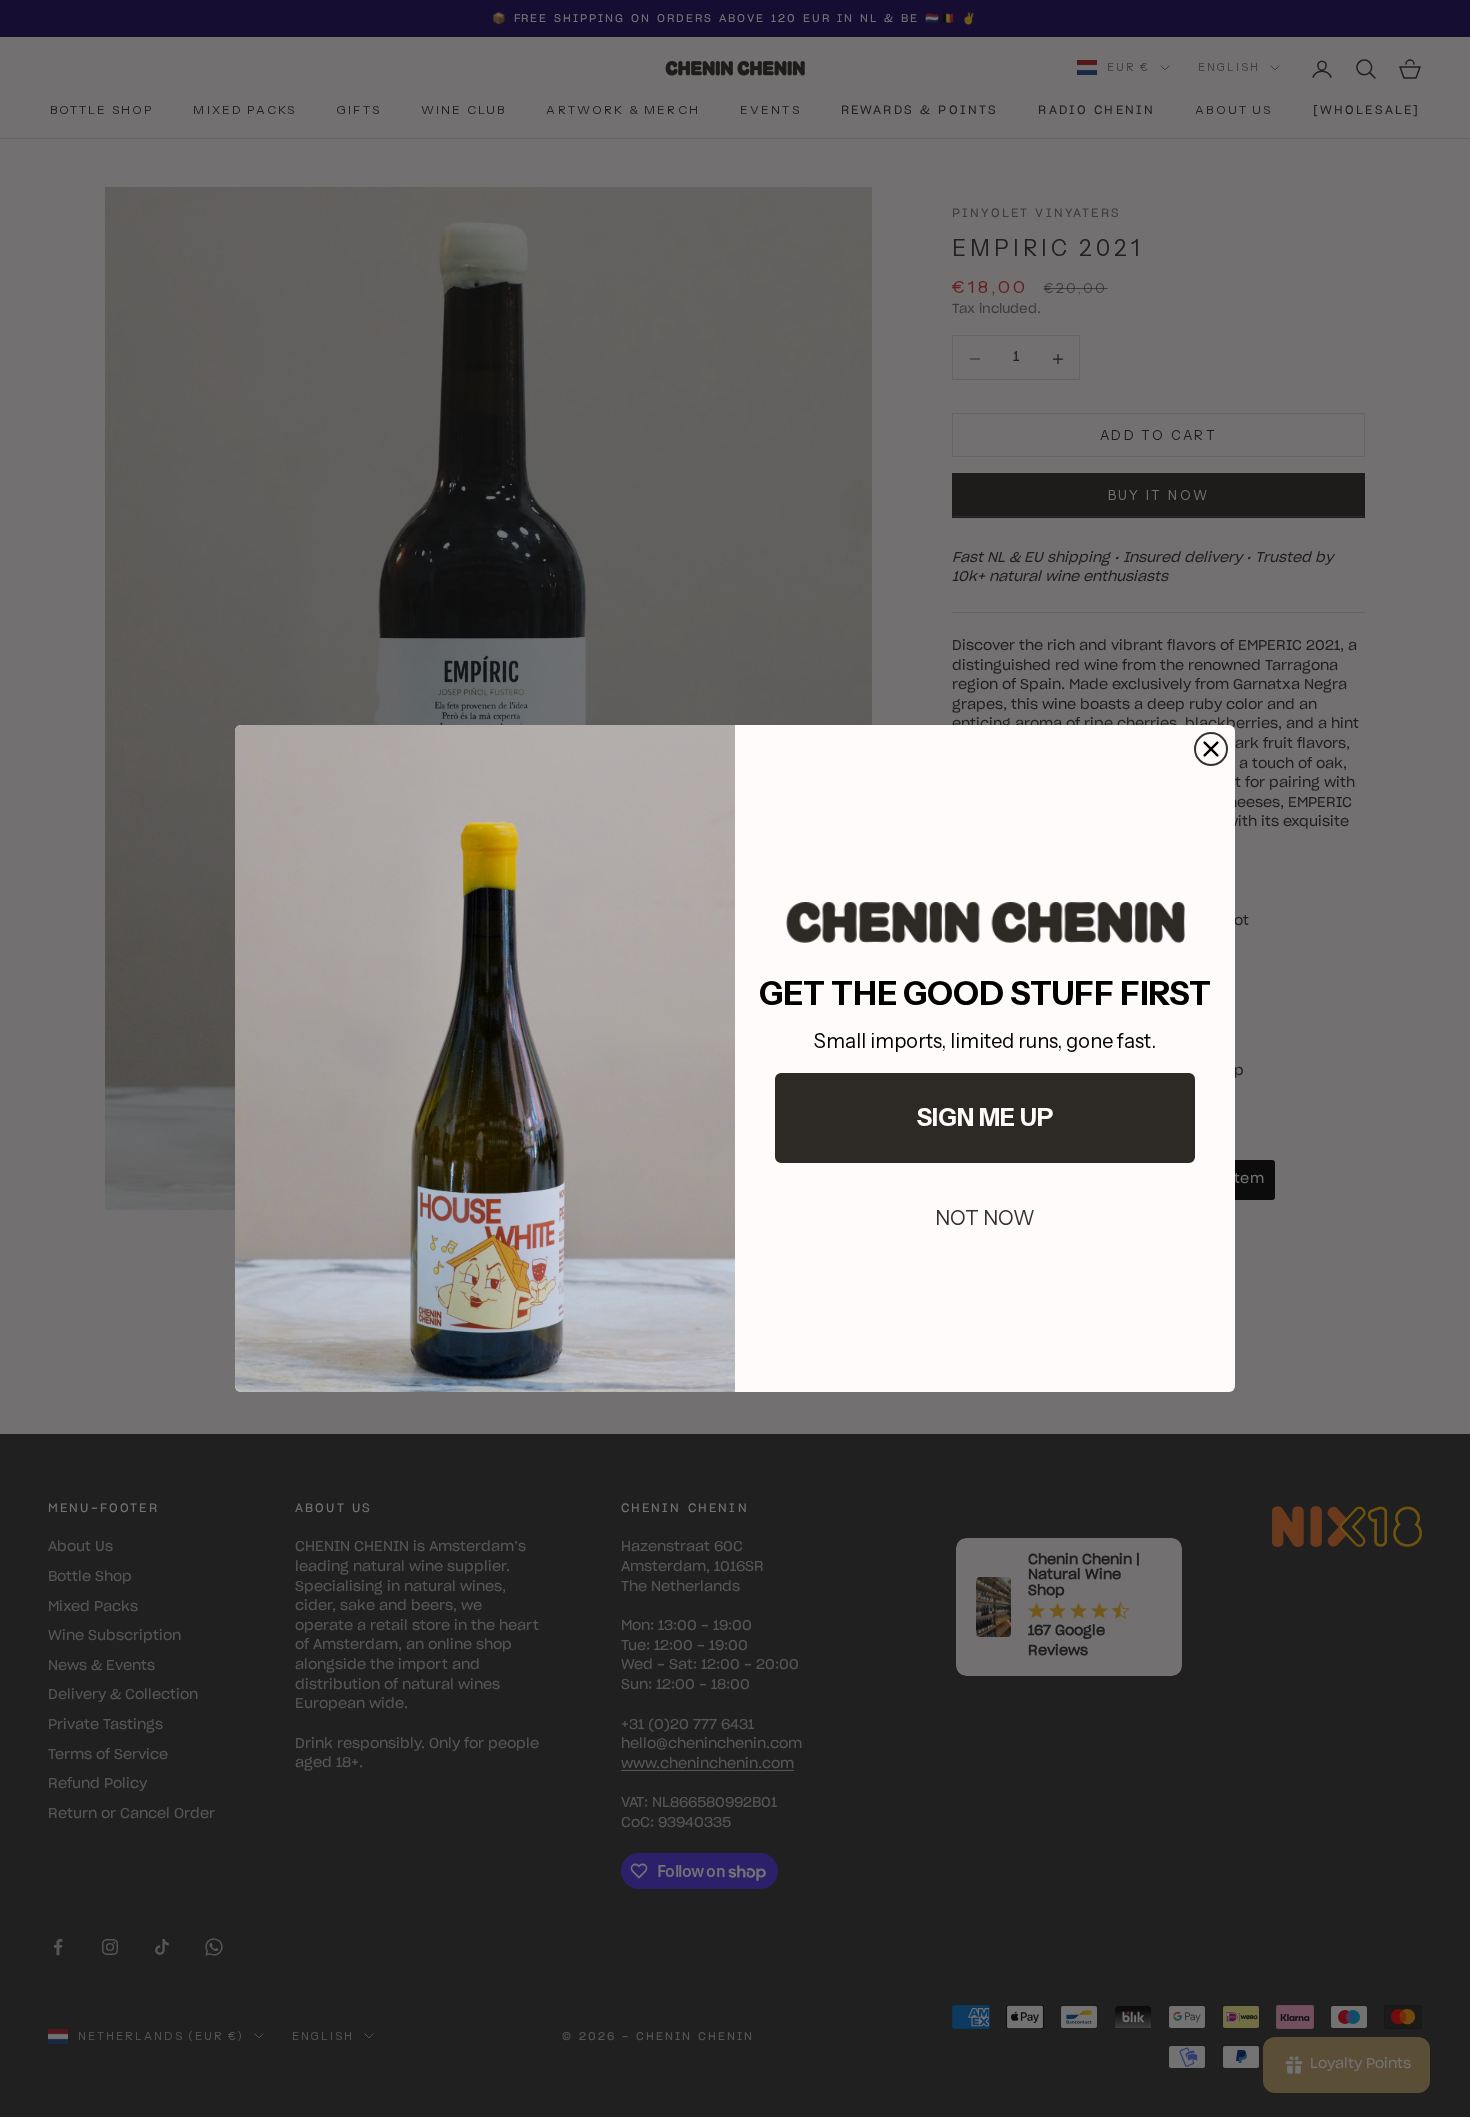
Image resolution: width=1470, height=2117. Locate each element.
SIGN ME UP (985, 1117)
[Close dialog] (1211, 749)
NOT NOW (985, 1218)
